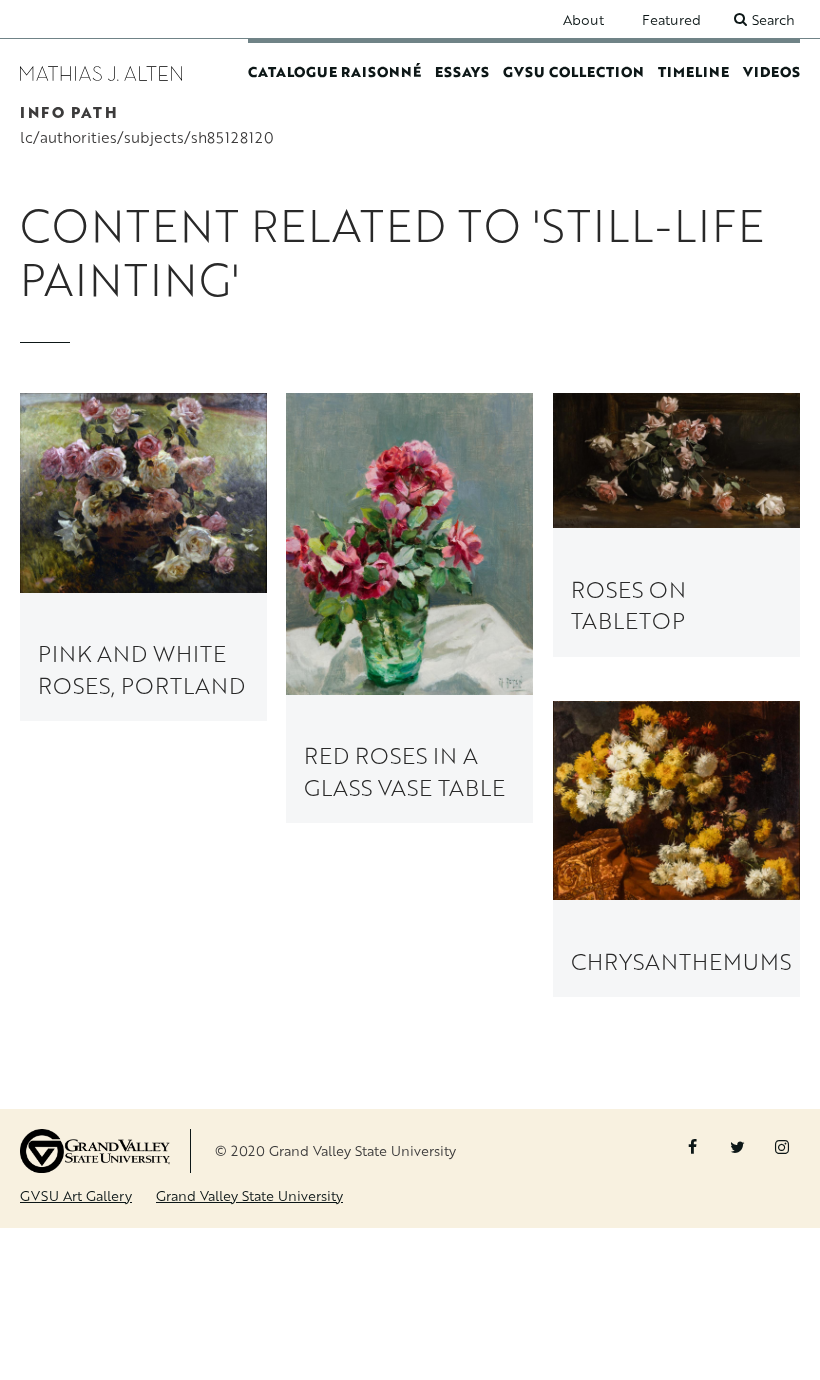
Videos (771, 71)
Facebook (692, 1147)
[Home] (101, 71)
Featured (671, 19)
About (583, 19)
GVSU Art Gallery (76, 1195)
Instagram (782, 1147)
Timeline (693, 71)
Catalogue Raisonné (334, 71)
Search (773, 19)
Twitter (737, 1147)
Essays (462, 71)
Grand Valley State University (249, 1195)
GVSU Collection (573, 71)
